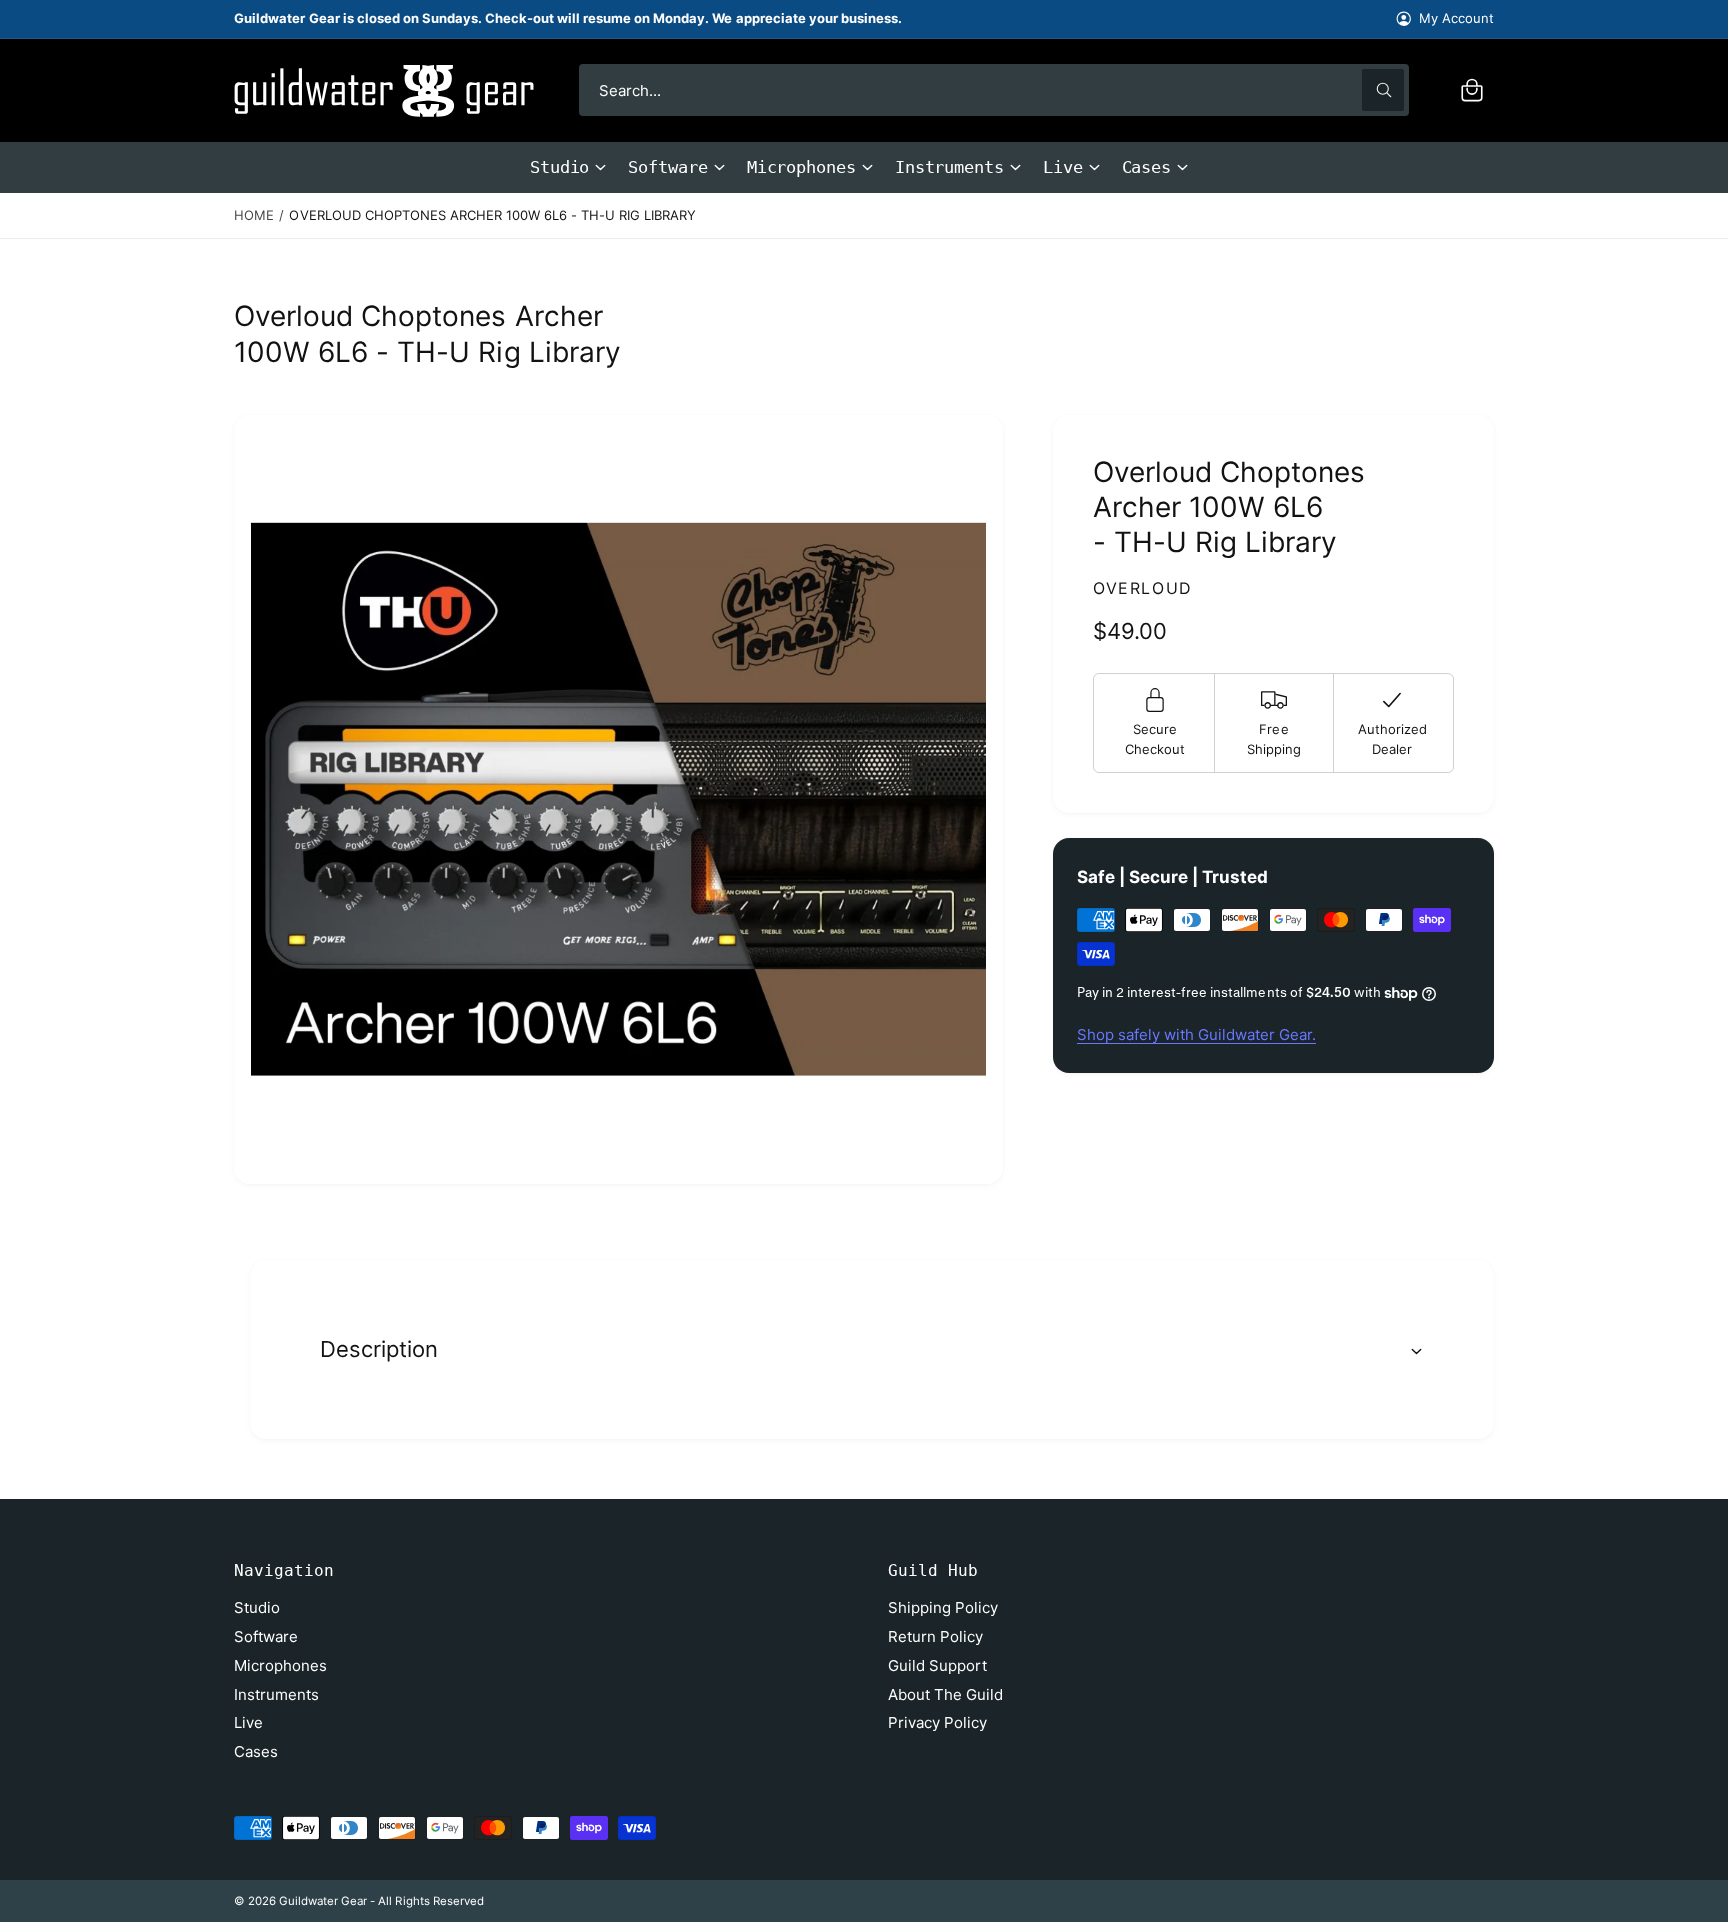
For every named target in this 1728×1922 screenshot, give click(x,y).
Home (254, 215)
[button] (1472, 90)
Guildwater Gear (323, 1901)
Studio (560, 167)
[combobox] (994, 90)
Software (667, 167)
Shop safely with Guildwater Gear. (1196, 1034)
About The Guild (945, 1694)
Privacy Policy (937, 1722)
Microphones (801, 167)
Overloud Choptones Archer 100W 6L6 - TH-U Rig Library (492, 215)
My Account (1456, 18)
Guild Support (937, 1665)
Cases (1147, 167)
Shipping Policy (943, 1607)
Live (1063, 167)
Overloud (1143, 588)
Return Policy (935, 1636)
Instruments (949, 167)
